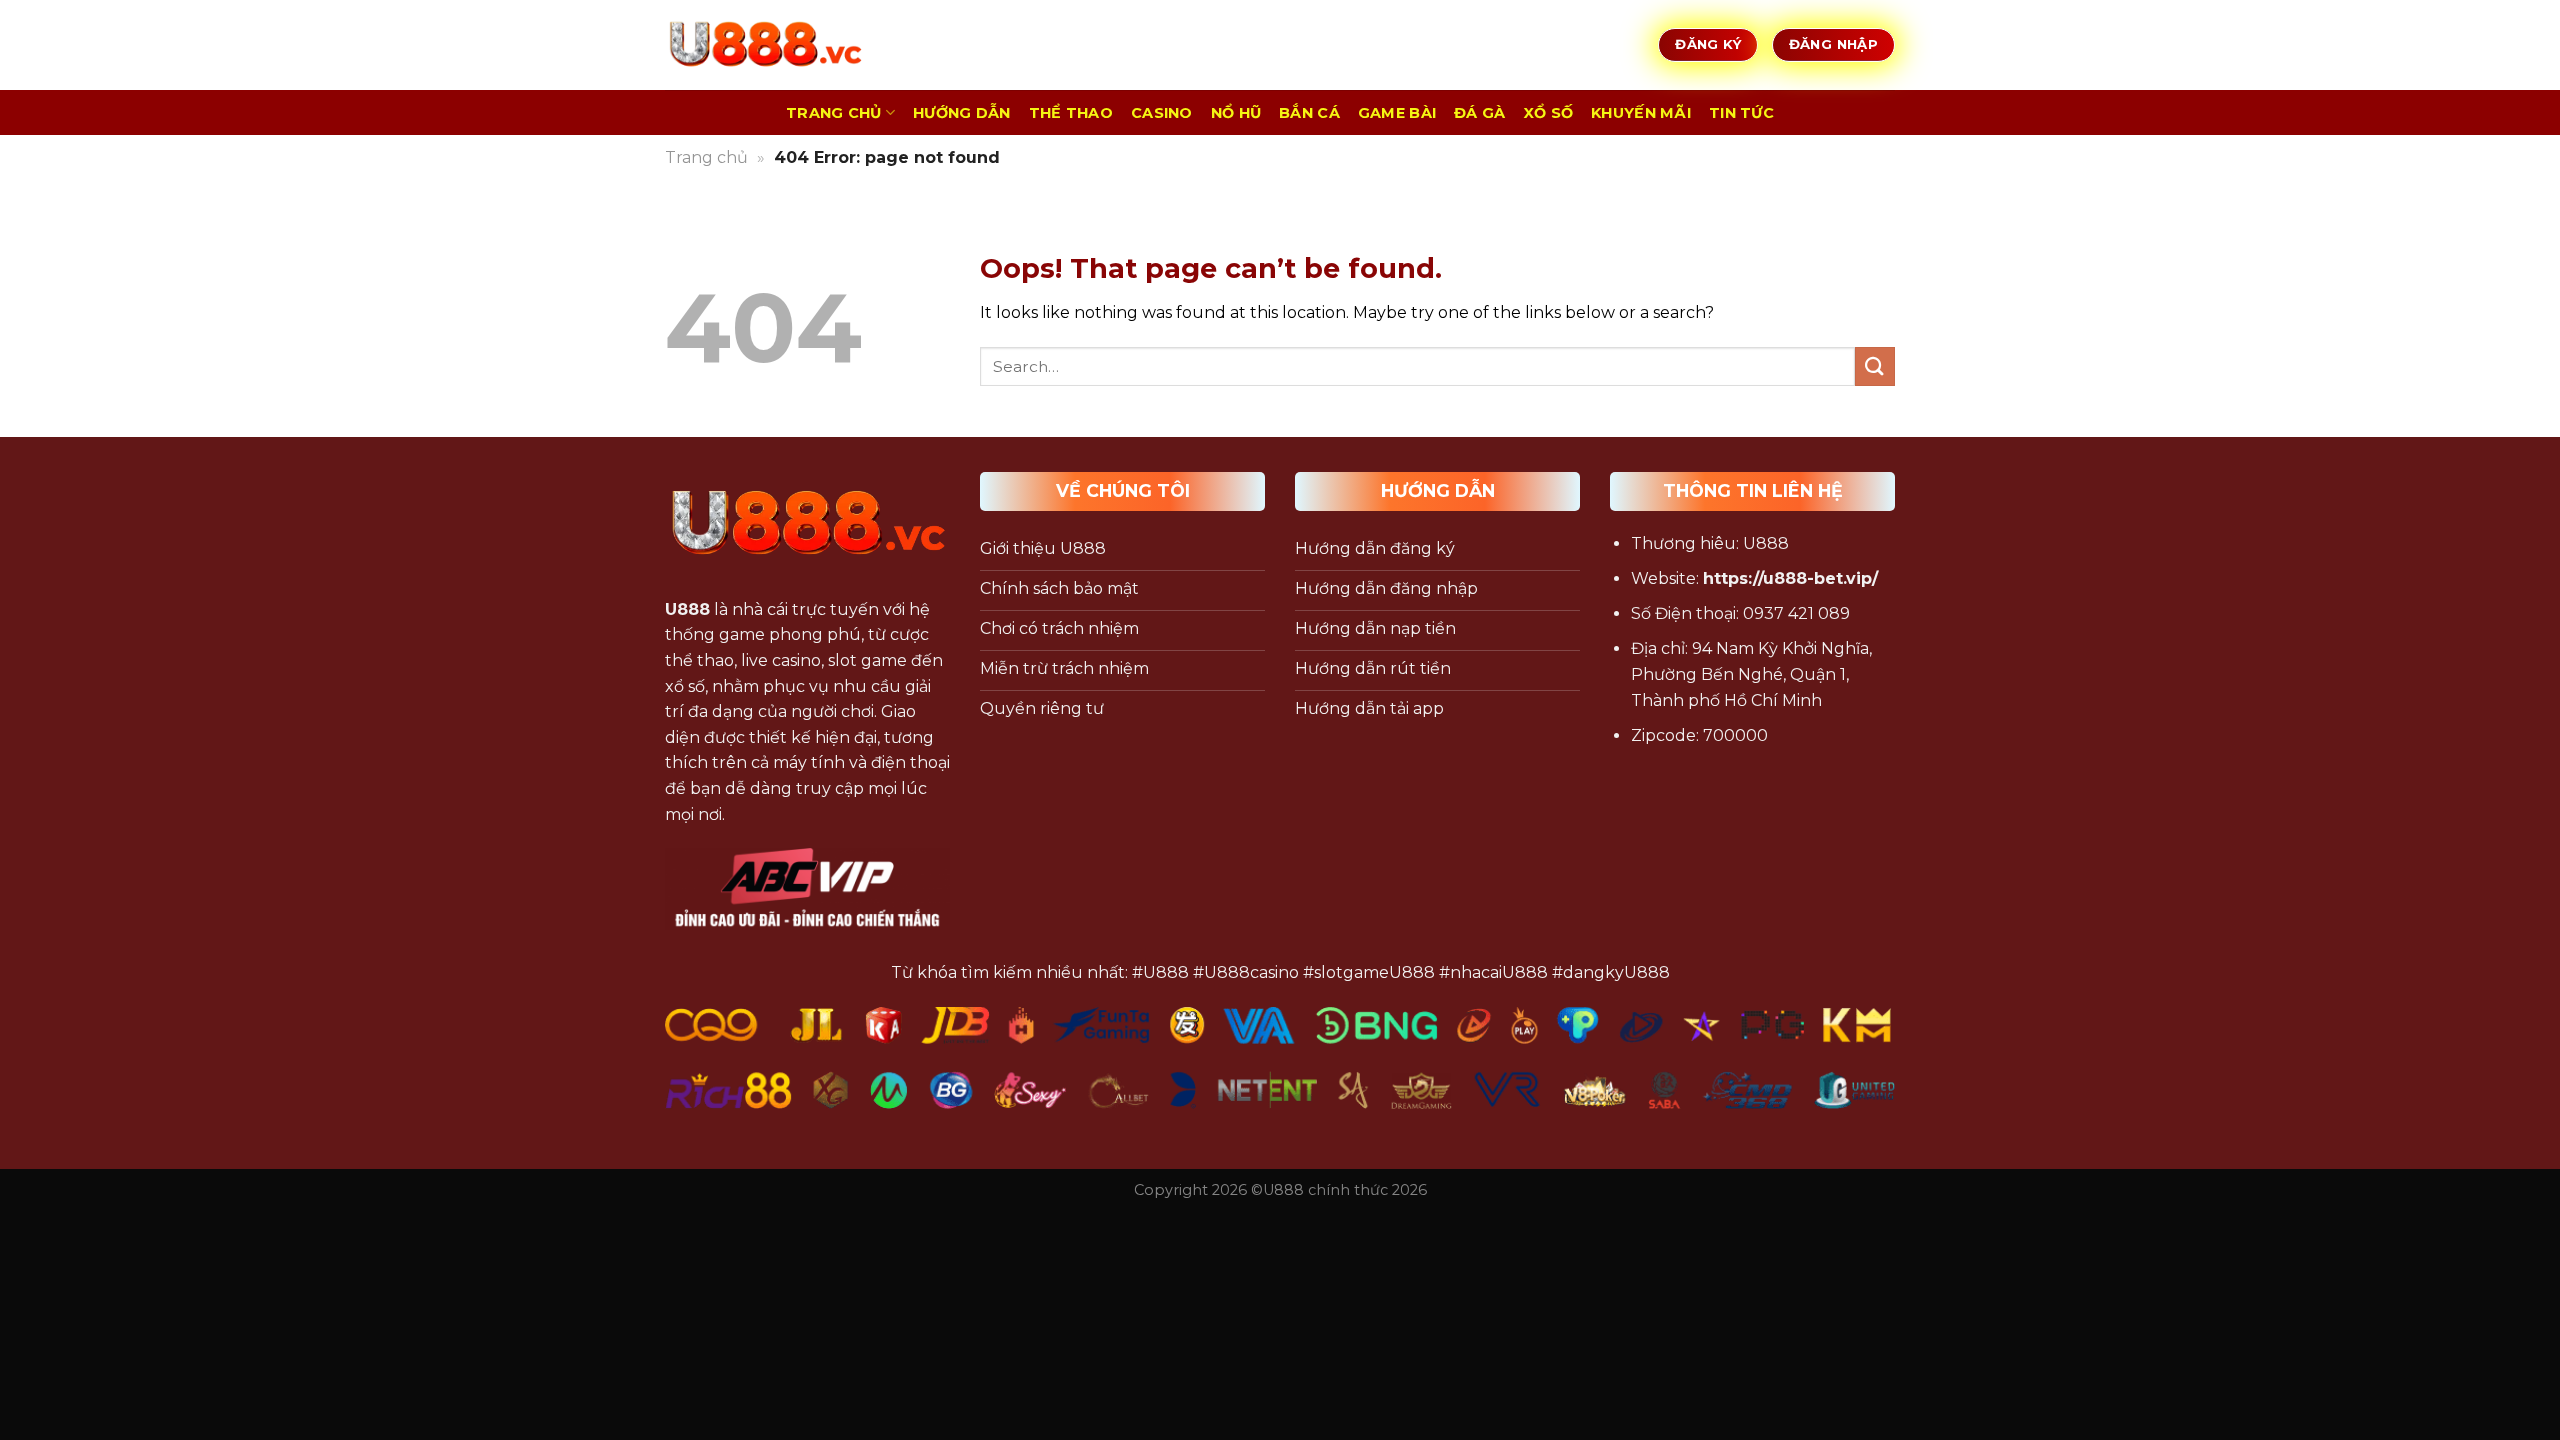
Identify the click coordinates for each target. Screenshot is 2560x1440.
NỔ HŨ (1236, 113)
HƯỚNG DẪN (962, 113)
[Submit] (1875, 366)
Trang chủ (706, 157)
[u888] (765, 45)
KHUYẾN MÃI (1641, 113)
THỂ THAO (1071, 113)
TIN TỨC (1741, 113)
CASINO (1162, 113)
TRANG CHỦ (834, 113)
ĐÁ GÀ (1479, 113)
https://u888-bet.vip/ (1790, 578)
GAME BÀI (1397, 113)
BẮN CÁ (1309, 113)
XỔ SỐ (1548, 113)
